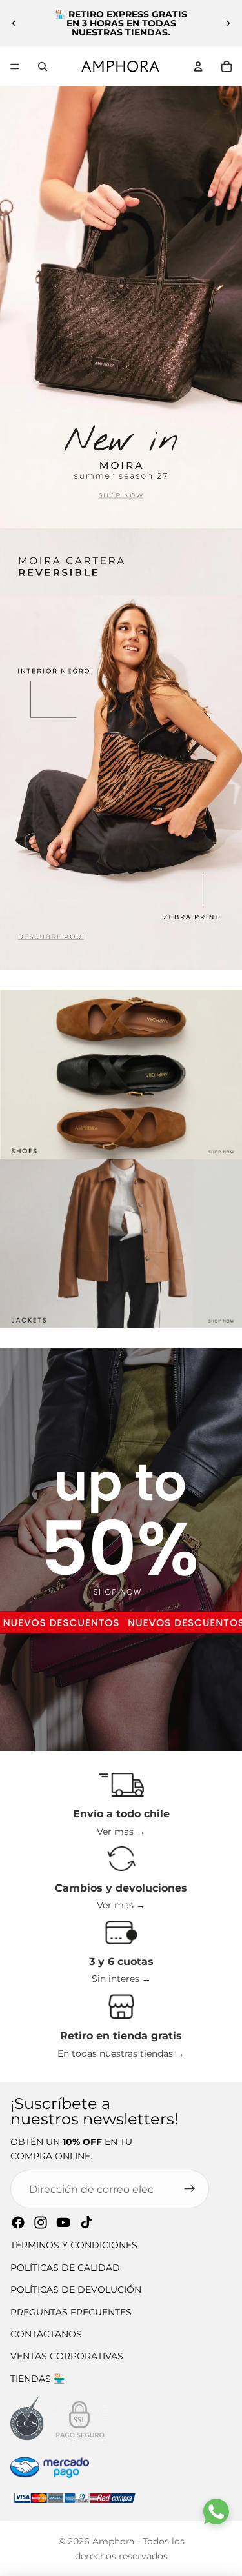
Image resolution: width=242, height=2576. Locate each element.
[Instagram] (41, 2222)
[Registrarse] (190, 2189)
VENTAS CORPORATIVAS (67, 2356)
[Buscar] (43, 66)
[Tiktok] (86, 2222)
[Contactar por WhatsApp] (216, 2511)
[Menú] (15, 66)
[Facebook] (18, 2222)
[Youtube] (63, 2222)
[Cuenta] (198, 66)
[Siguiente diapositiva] (228, 23)
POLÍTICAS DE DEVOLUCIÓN (76, 2290)
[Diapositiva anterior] (14, 23)
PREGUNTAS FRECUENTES (71, 2312)
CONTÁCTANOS (46, 2334)
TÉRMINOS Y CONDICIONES (74, 2245)
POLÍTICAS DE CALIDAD (65, 2268)
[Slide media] (121, 307)
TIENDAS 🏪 (37, 2379)
